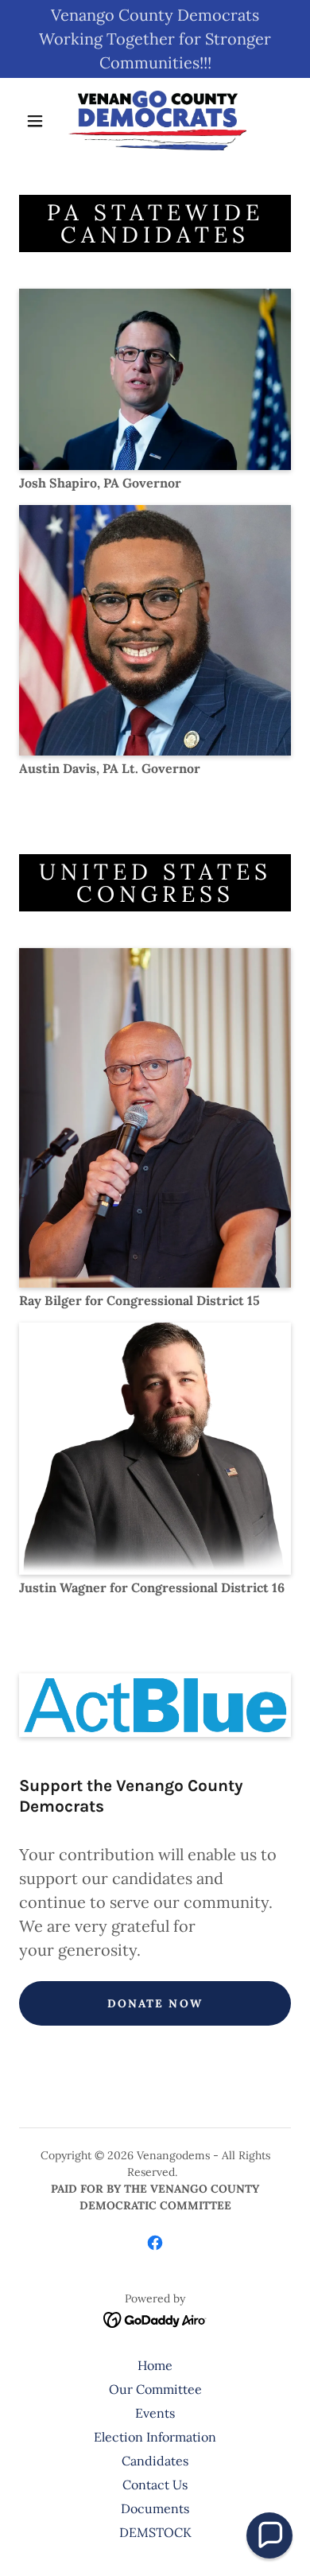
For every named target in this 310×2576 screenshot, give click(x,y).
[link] (157, 120)
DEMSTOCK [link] (155, 2532)
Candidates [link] (155, 2461)
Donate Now (155, 2003)
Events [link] (155, 2413)
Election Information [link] (155, 2437)
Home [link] (155, 2365)
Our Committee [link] (155, 2389)
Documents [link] (155, 2508)
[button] (35, 121)
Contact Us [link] (155, 2485)
